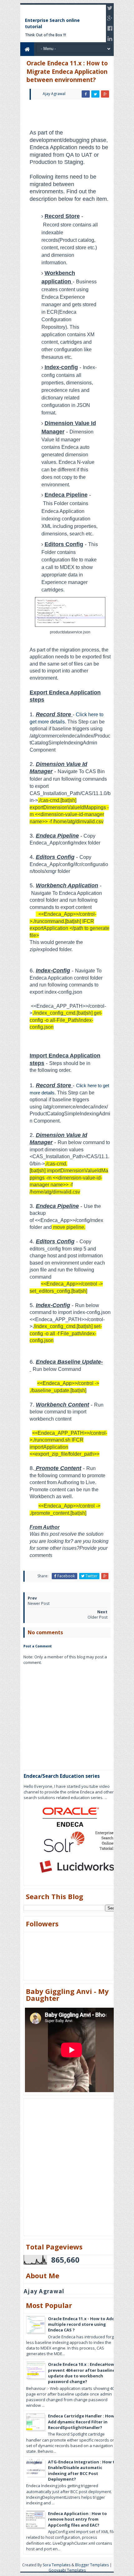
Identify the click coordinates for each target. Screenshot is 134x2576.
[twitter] (110, 8)
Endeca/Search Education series (62, 1776)
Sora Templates (57, 2565)
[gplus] (110, 18)
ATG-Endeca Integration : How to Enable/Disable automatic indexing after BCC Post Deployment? (83, 2470)
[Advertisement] (79, 113)
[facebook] (110, 28)
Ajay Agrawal (44, 2291)
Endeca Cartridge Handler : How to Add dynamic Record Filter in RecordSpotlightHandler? (84, 2421)
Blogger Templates (92, 2565)
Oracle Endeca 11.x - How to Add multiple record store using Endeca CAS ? (81, 2324)
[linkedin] (110, 38)
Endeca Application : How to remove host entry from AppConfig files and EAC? (77, 2519)
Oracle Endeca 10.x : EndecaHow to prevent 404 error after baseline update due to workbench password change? (84, 2373)
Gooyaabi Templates (67, 2570)
